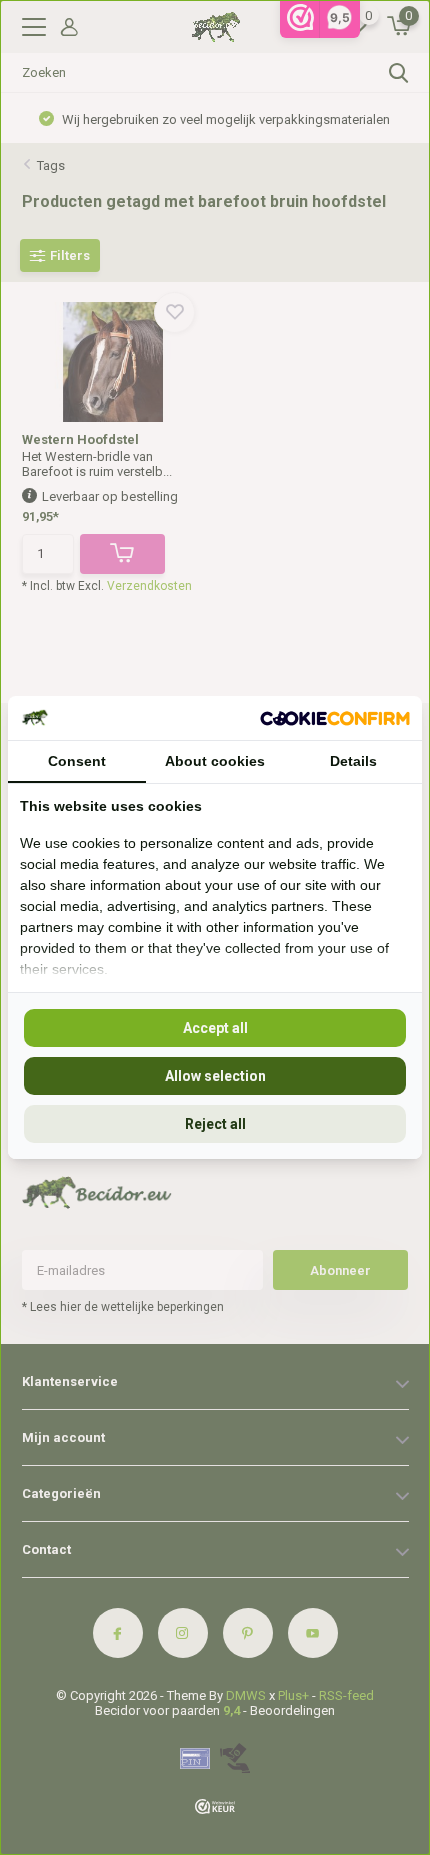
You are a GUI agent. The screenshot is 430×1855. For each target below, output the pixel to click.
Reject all (215, 1124)
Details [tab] (353, 761)
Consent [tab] (77, 761)
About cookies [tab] (215, 761)
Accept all (215, 1028)
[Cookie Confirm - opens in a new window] (335, 718)
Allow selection (215, 1076)
